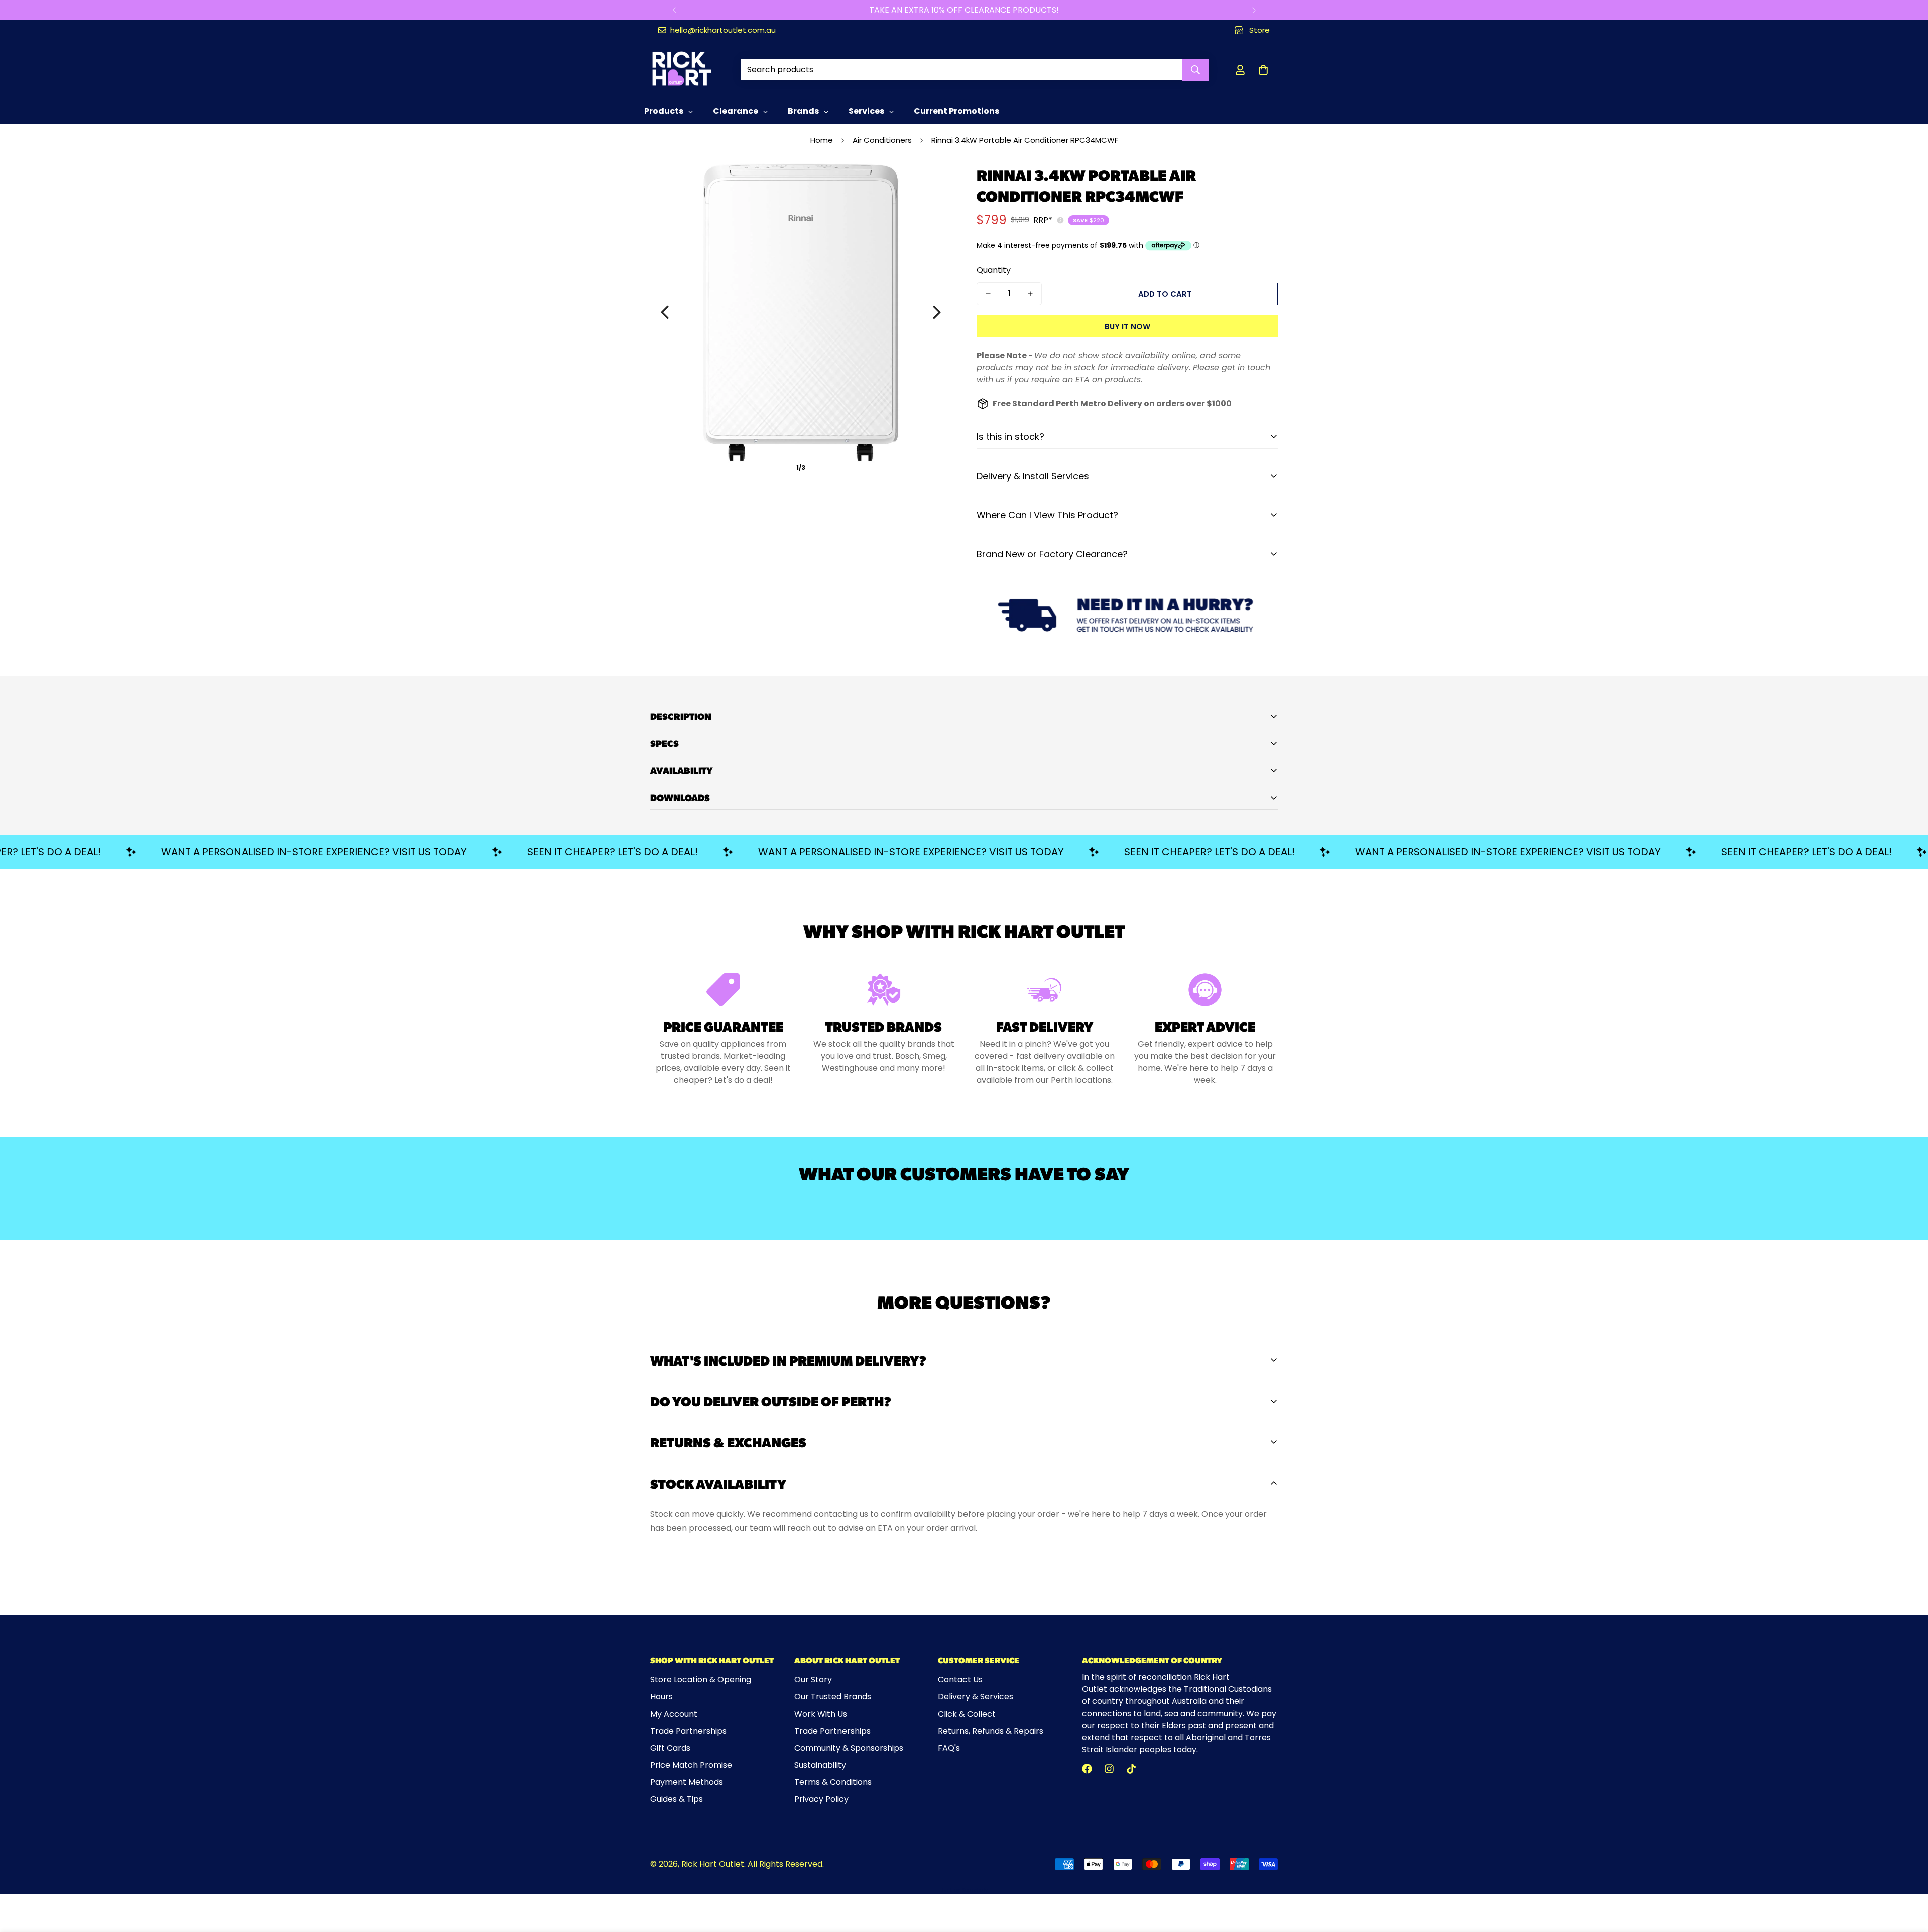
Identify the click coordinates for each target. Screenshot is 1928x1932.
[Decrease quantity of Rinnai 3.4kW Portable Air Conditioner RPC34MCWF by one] (988, 294)
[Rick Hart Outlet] (682, 70)
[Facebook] (1087, 1769)
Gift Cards (670, 1748)
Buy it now (1127, 327)
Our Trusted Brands (833, 1697)
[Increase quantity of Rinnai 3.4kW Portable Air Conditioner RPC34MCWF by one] (1030, 294)
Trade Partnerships (688, 1731)
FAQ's (949, 1748)
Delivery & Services (976, 1697)
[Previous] (674, 10)
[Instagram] (1109, 1769)
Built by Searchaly (964, 1890)
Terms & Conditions (833, 1782)
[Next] (1254, 10)
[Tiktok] (1131, 1769)
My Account (674, 1714)
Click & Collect (967, 1714)
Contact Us (960, 1680)
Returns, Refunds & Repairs (991, 1731)
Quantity (994, 270)
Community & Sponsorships (849, 1748)
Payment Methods (687, 1782)
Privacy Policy (821, 1799)
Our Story (813, 1680)
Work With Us (821, 1714)
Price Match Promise (691, 1765)
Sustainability (820, 1765)
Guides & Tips (677, 1799)
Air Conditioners (882, 140)
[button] (1263, 70)
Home (822, 140)
